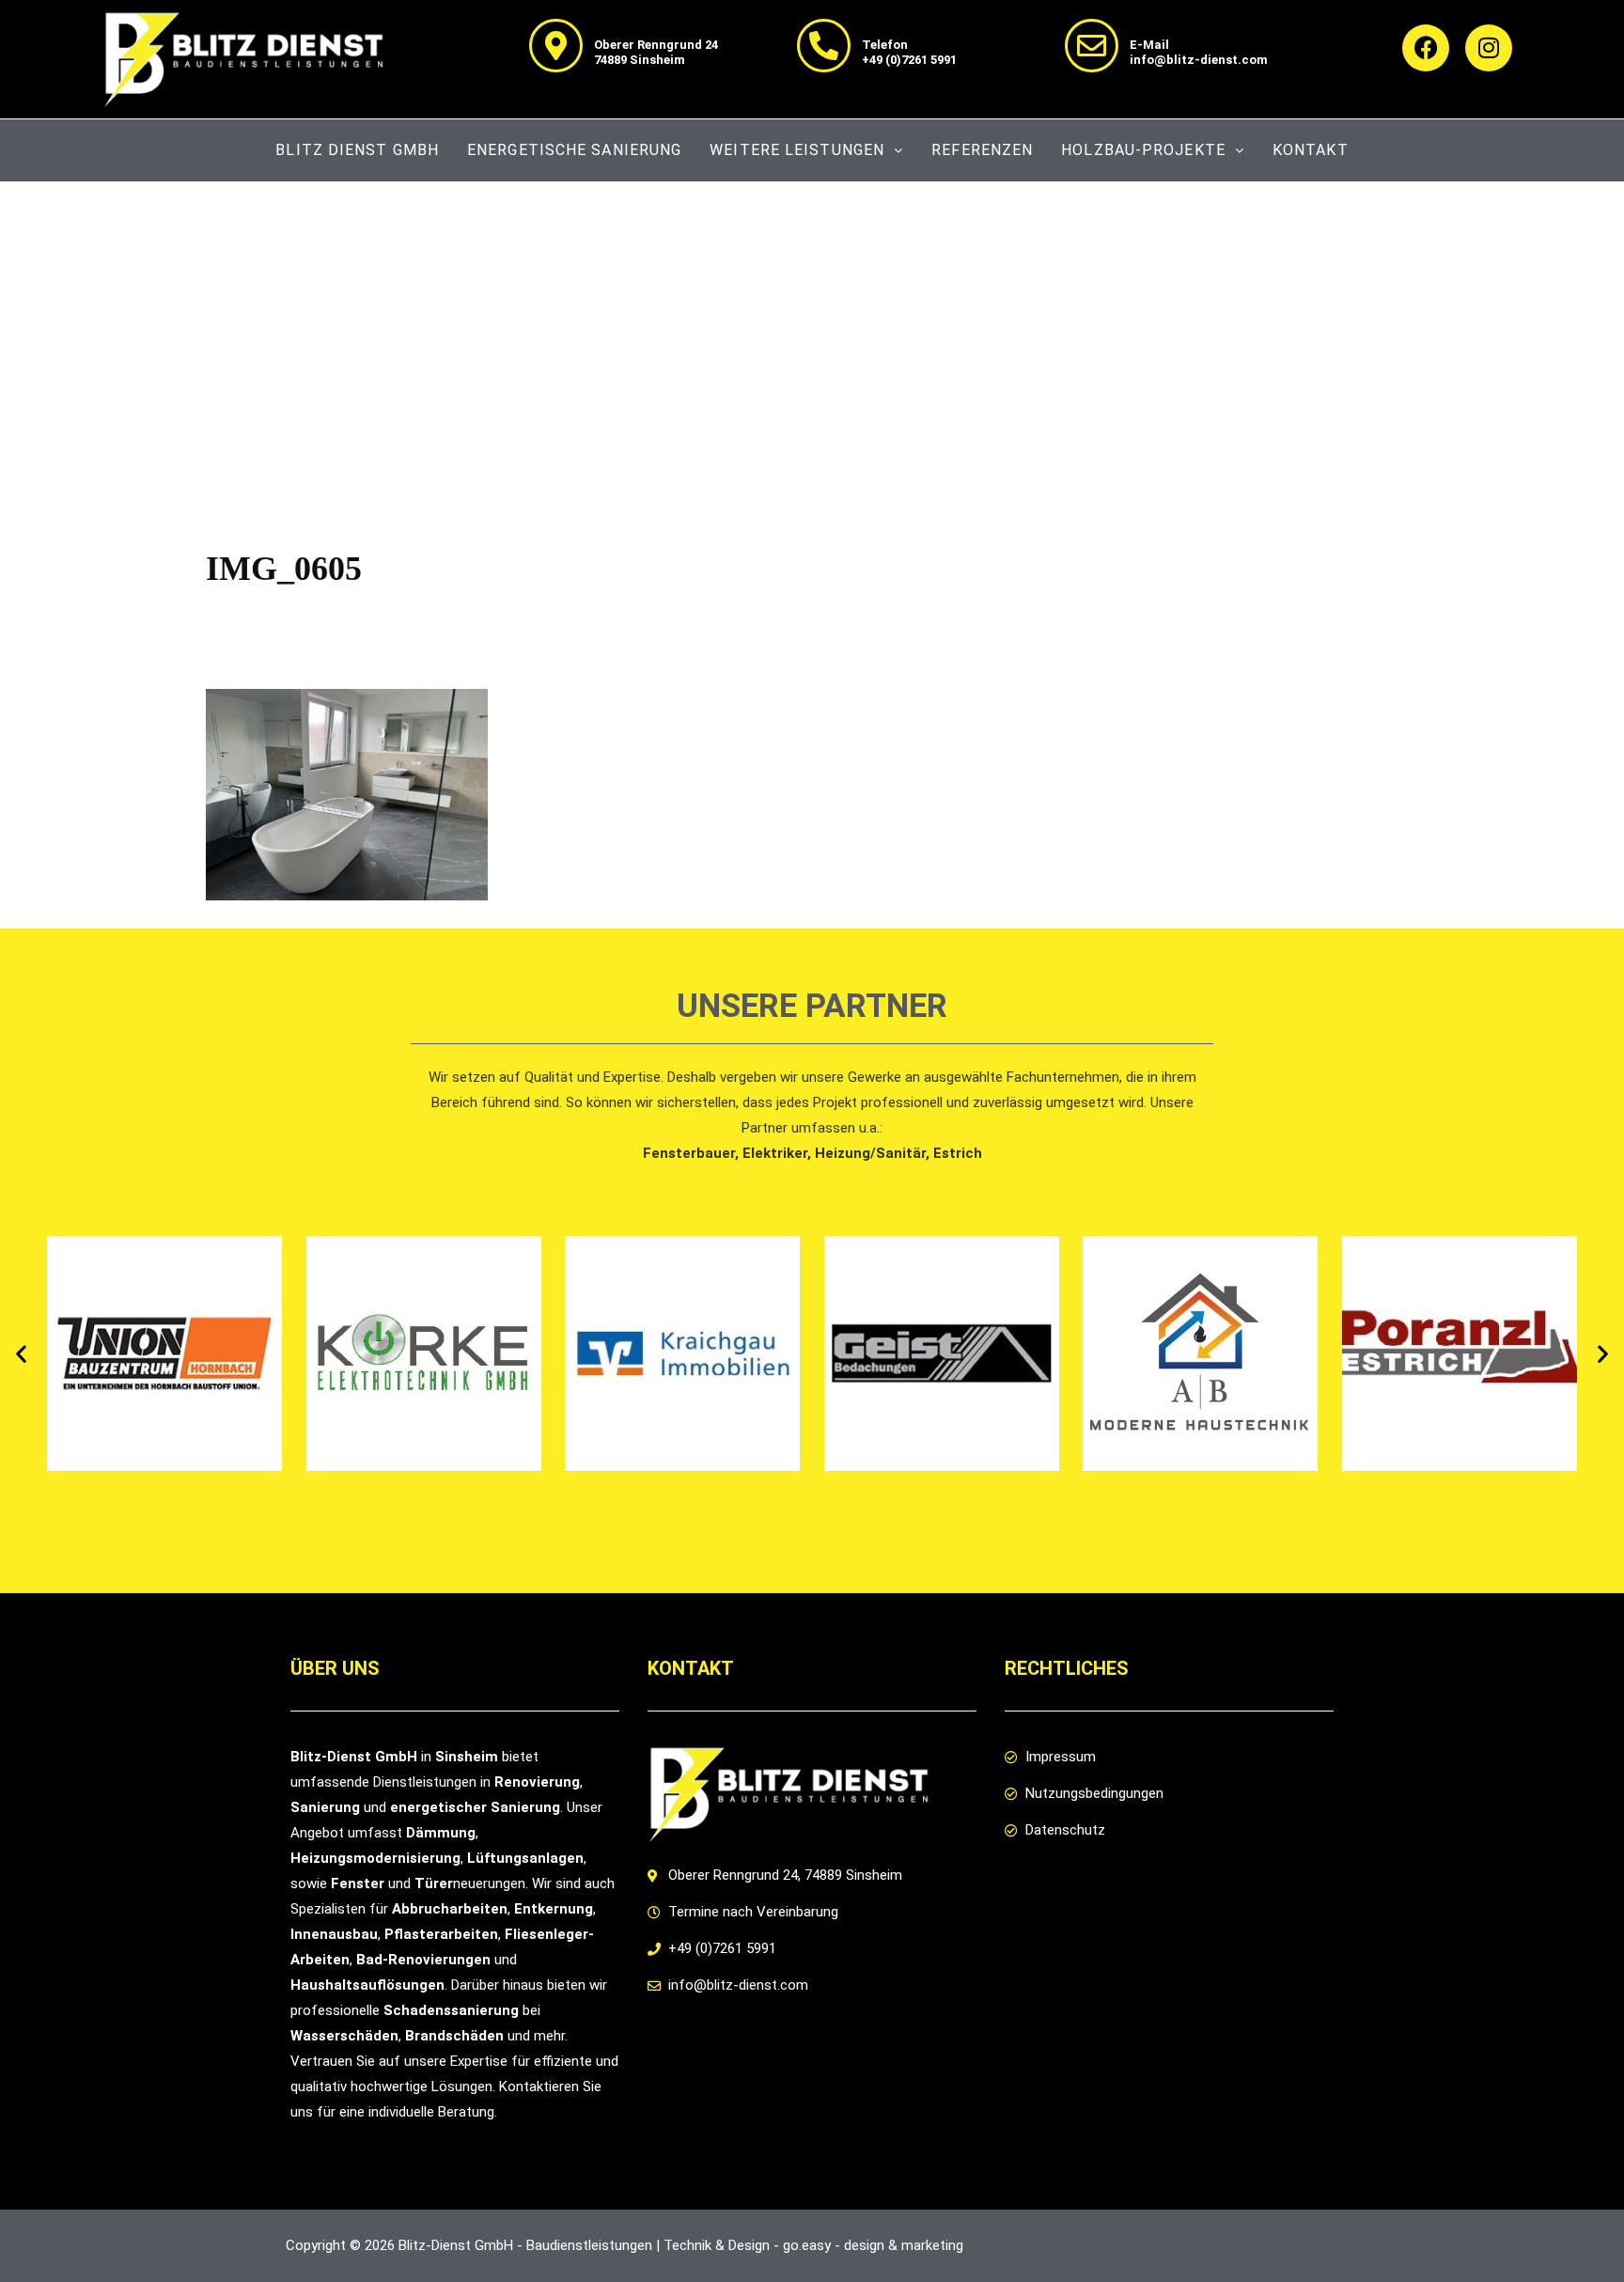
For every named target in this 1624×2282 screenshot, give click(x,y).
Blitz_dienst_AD (345, 616)
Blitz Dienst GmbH (357, 150)
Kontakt (1311, 150)
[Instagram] (1489, 48)
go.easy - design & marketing (873, 2245)
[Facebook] (1426, 48)
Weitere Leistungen (797, 150)
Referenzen (982, 150)
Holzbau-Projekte (1143, 150)
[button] (21, 1354)
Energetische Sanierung (574, 150)
